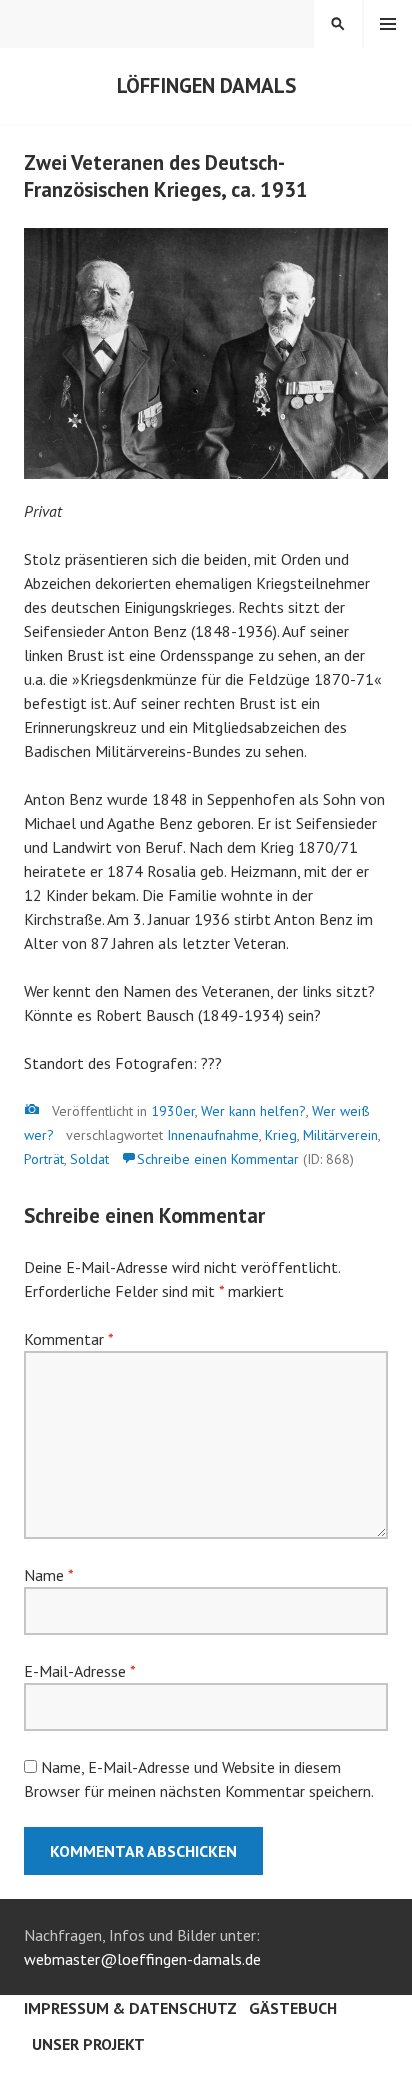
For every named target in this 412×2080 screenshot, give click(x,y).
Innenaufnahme (213, 1135)
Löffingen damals (206, 85)
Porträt (44, 1159)
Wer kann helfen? (253, 1111)
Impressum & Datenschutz (130, 2008)
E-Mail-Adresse (79, 1671)
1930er (173, 1111)
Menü (388, 24)
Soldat (89, 1159)
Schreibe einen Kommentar (218, 1159)
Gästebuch (293, 2008)
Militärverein (340, 1135)
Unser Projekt (88, 2044)
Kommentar (68, 1339)
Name (48, 1575)
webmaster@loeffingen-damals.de (142, 1959)
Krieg (281, 1135)
